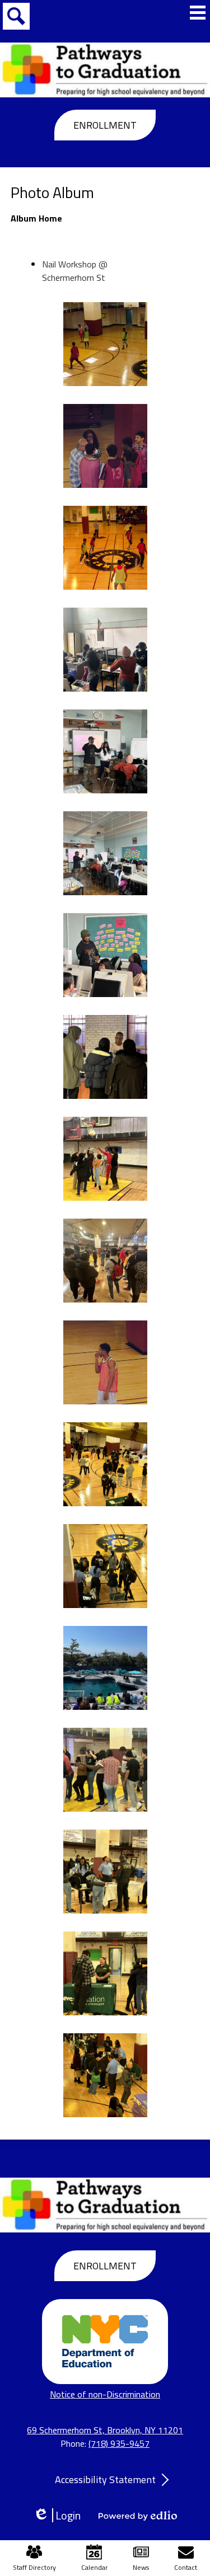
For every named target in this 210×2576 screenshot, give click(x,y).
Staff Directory (34, 2567)
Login (61, 2515)
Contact (186, 2567)
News (141, 2567)
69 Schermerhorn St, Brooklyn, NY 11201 (105, 2430)
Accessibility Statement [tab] (105, 2479)
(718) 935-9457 (119, 2443)
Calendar (94, 2567)
